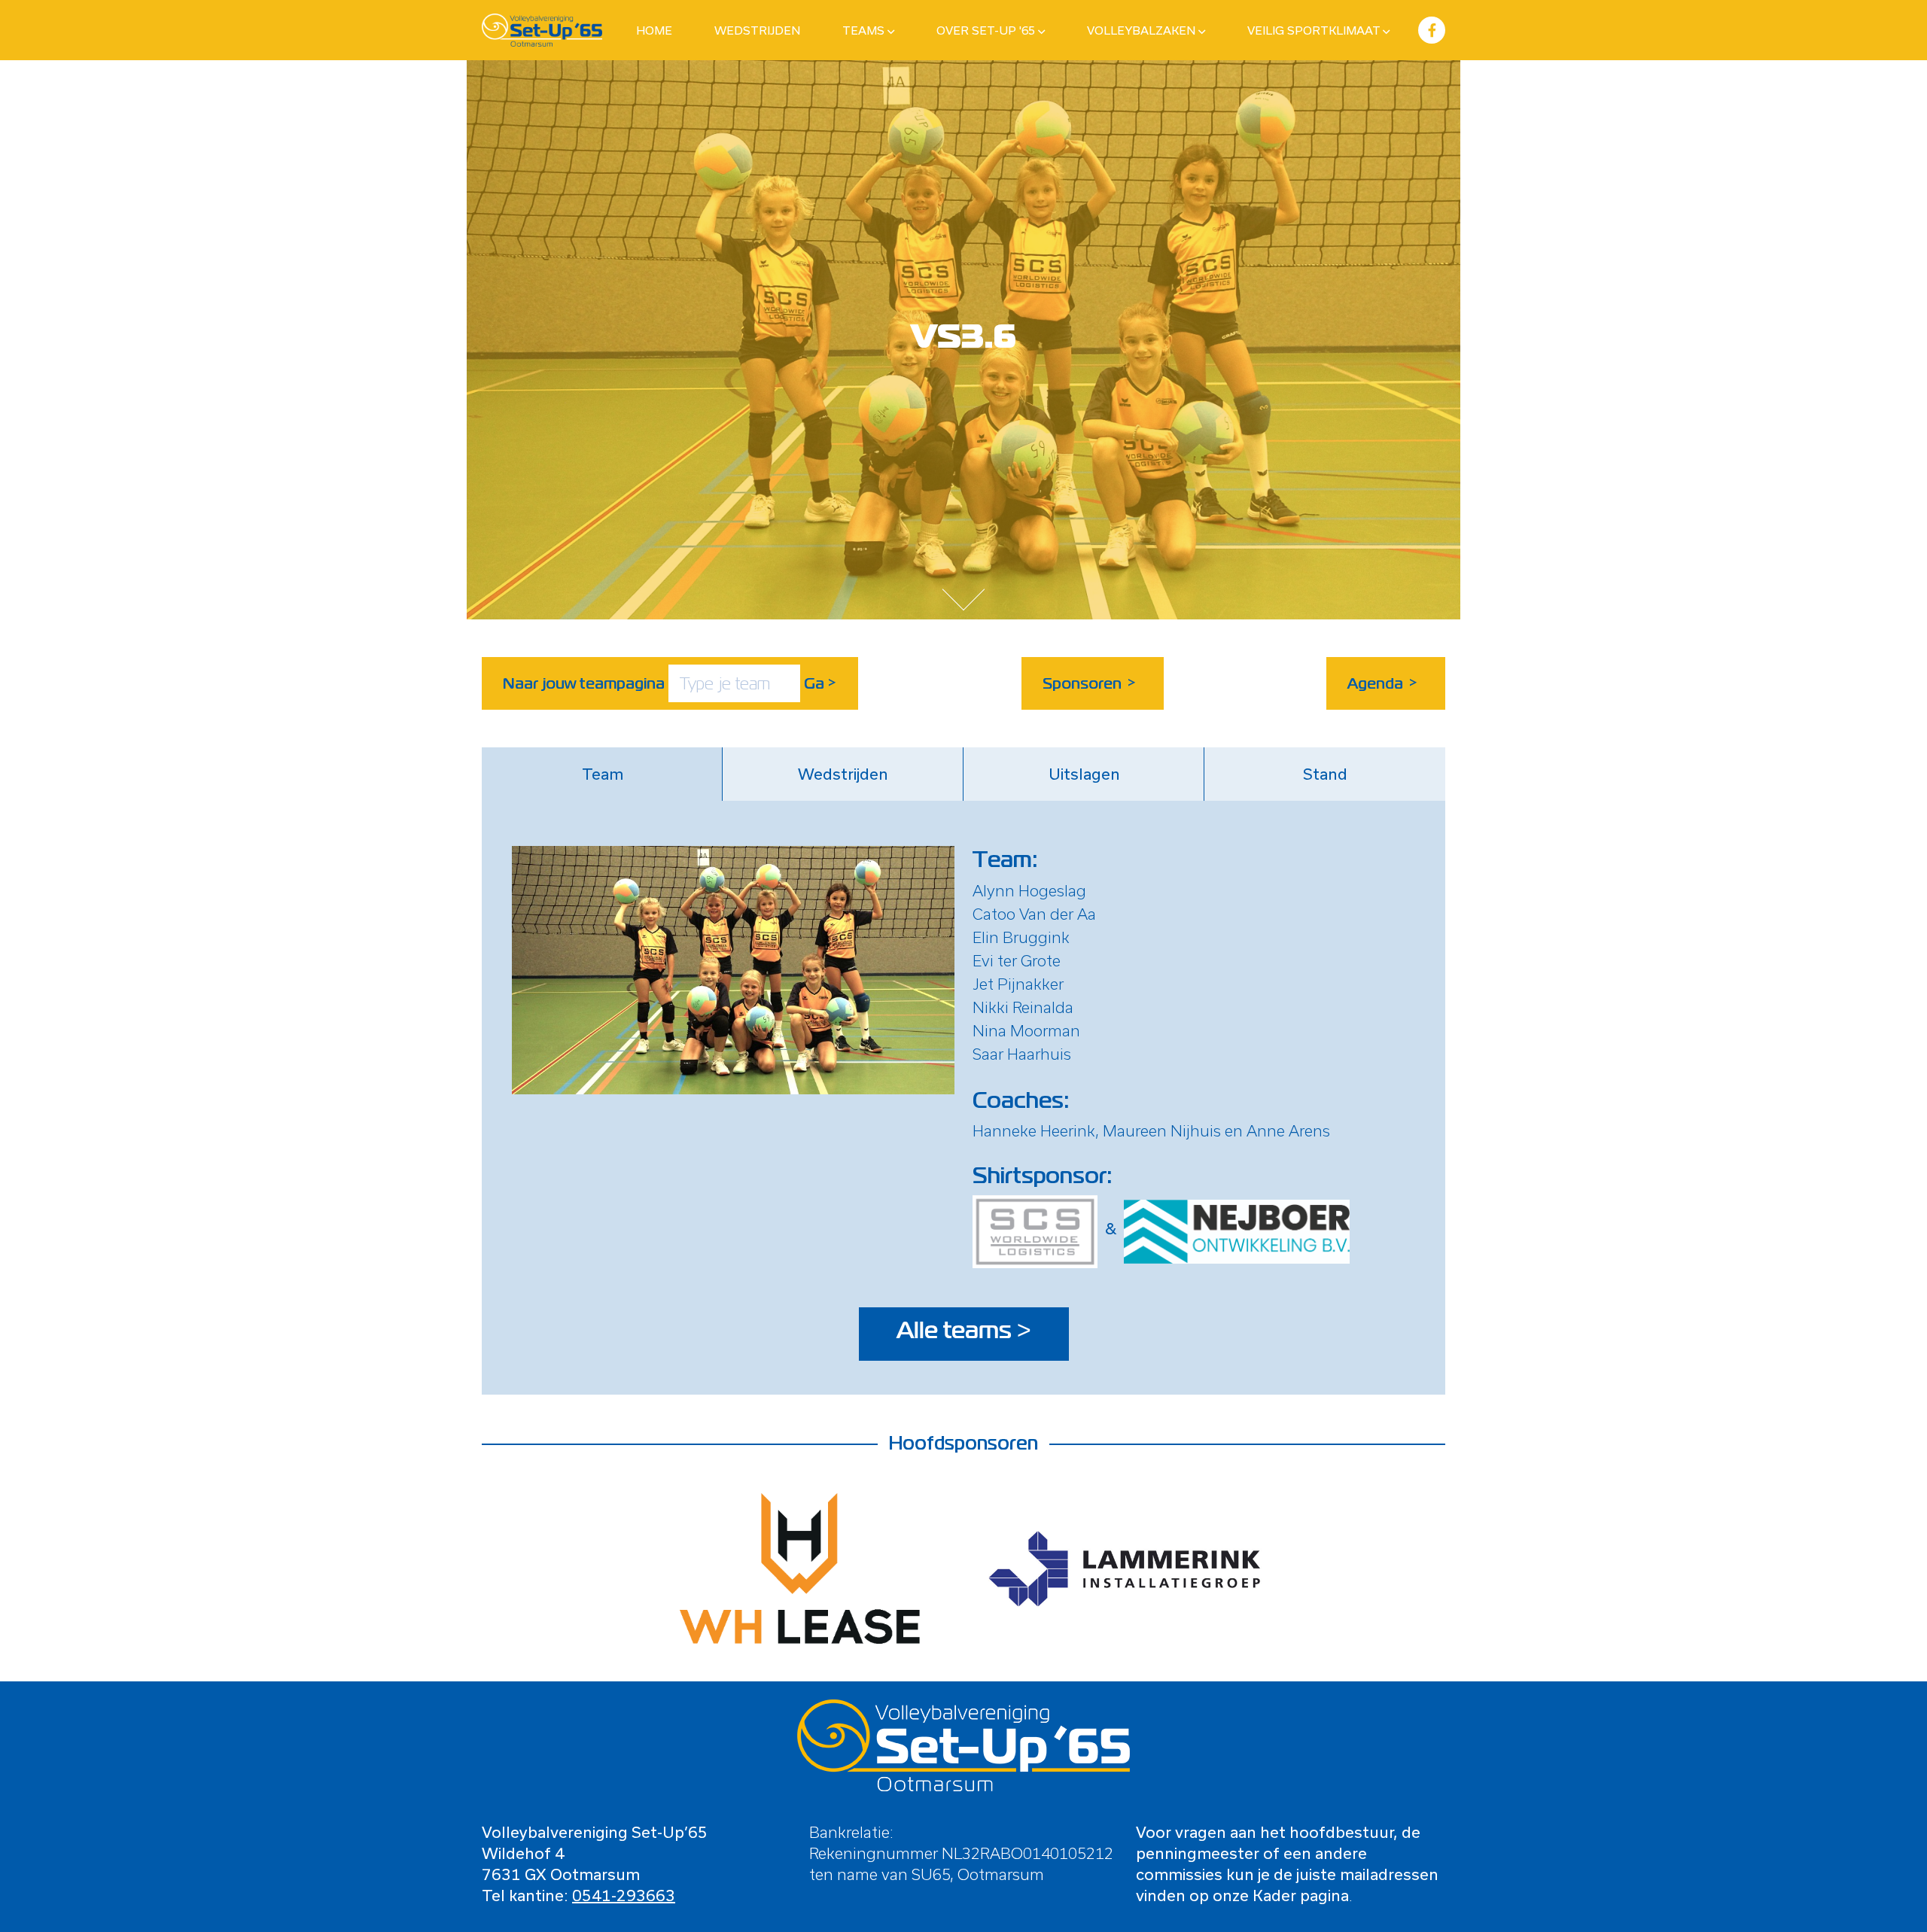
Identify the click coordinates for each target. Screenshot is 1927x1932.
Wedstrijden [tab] (843, 774)
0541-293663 (624, 1895)
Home (654, 30)
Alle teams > (964, 1331)
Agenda (1383, 683)
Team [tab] (603, 774)
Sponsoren (1090, 683)
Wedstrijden (757, 30)
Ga (820, 683)
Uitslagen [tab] (1084, 774)
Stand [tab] (1325, 774)
